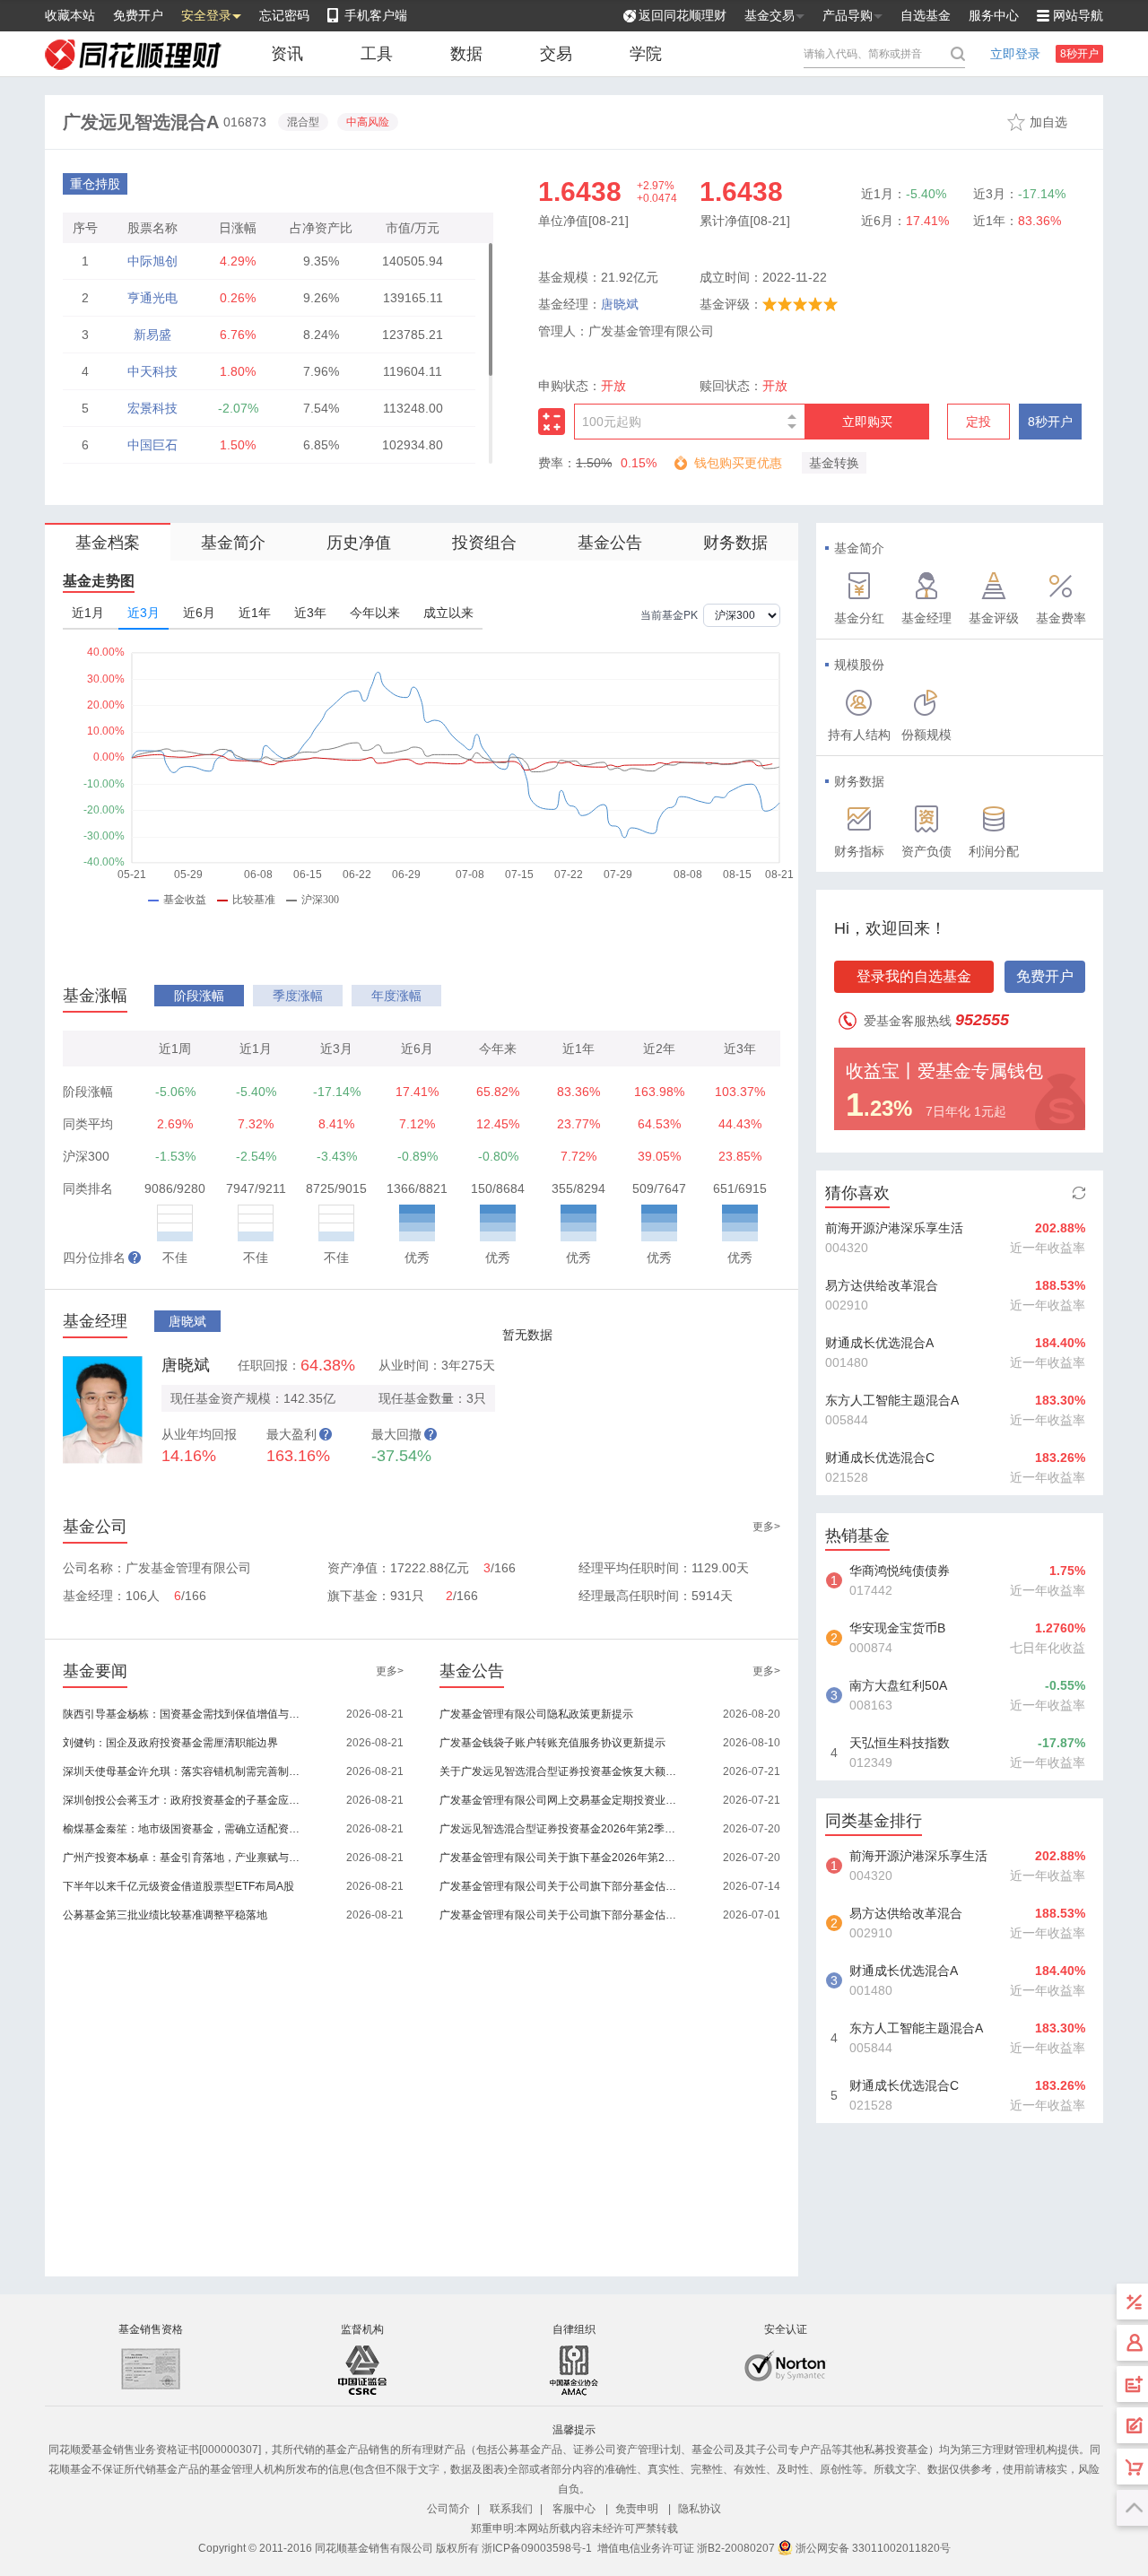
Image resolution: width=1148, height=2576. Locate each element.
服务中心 (994, 15)
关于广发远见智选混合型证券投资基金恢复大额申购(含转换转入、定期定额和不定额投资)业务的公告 (559, 1771)
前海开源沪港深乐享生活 (894, 1228)
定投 (978, 422)
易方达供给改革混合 (882, 1285)
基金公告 (610, 543)
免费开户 (138, 15)
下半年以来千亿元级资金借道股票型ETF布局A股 (178, 1886)
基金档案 (108, 543)
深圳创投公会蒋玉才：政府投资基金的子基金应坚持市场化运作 (183, 1800)
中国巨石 (152, 445)
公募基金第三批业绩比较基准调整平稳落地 (165, 1915)
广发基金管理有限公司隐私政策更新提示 (536, 1714)
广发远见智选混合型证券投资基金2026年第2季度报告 (559, 1829)
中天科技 (152, 371)
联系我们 (511, 2509)
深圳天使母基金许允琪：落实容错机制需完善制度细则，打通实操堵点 (183, 1771)
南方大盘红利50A (898, 1685)
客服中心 (574, 2509)
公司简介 (448, 2509)
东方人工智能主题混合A (892, 1400)
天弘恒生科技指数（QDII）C (900, 1745)
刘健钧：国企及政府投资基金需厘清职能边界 (170, 1743)
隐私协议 (700, 2509)
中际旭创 (152, 261)
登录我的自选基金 (914, 976)
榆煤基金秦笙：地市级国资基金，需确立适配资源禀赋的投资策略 (183, 1829)
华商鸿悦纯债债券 (900, 1571)
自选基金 (926, 15)
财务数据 (735, 543)
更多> (766, 1527)
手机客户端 (376, 15)
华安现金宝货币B (897, 1628)
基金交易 (770, 15)
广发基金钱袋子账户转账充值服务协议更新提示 (552, 1743)
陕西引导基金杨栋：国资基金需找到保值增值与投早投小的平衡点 (183, 1714)
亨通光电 (152, 298)
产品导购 (848, 15)
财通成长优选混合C (880, 1458)
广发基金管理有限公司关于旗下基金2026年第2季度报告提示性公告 (559, 1858)
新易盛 (152, 335)
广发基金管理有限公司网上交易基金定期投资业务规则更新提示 (559, 1800)
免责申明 (637, 2509)
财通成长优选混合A (879, 1343)
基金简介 (233, 543)
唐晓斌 (620, 304)
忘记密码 (284, 15)
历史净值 (359, 543)
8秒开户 (1079, 54)
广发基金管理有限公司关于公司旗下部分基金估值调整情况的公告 (559, 1886)
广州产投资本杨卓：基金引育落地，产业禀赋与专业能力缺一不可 (183, 1858)
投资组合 (484, 543)
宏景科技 (152, 408)
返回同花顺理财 (683, 15)
